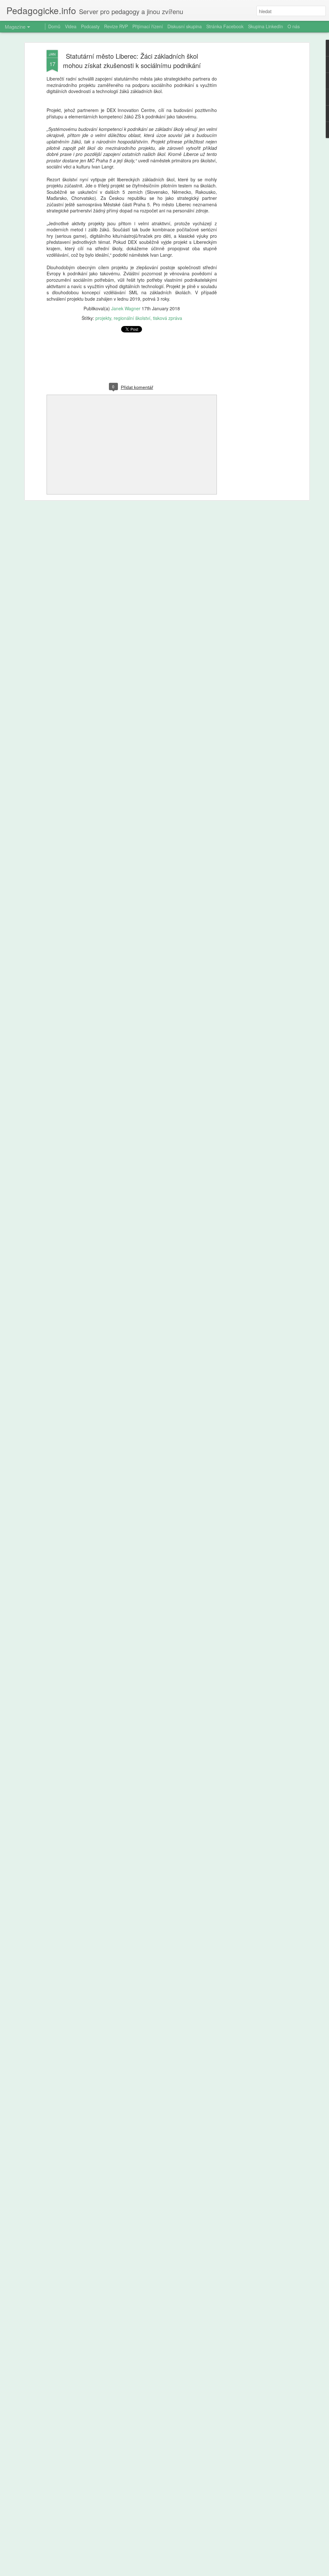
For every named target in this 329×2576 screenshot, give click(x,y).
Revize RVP (116, 26)
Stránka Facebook (225, 26)
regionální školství (132, 318)
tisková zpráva (168, 318)
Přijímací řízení (148, 26)
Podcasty (90, 26)
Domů (54, 26)
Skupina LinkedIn (266, 26)
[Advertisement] (252, 151)
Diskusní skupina (185, 26)
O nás (294, 26)
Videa (71, 26)
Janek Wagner (126, 308)
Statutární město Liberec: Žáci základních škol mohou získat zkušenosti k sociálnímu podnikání (132, 61)
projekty (103, 318)
